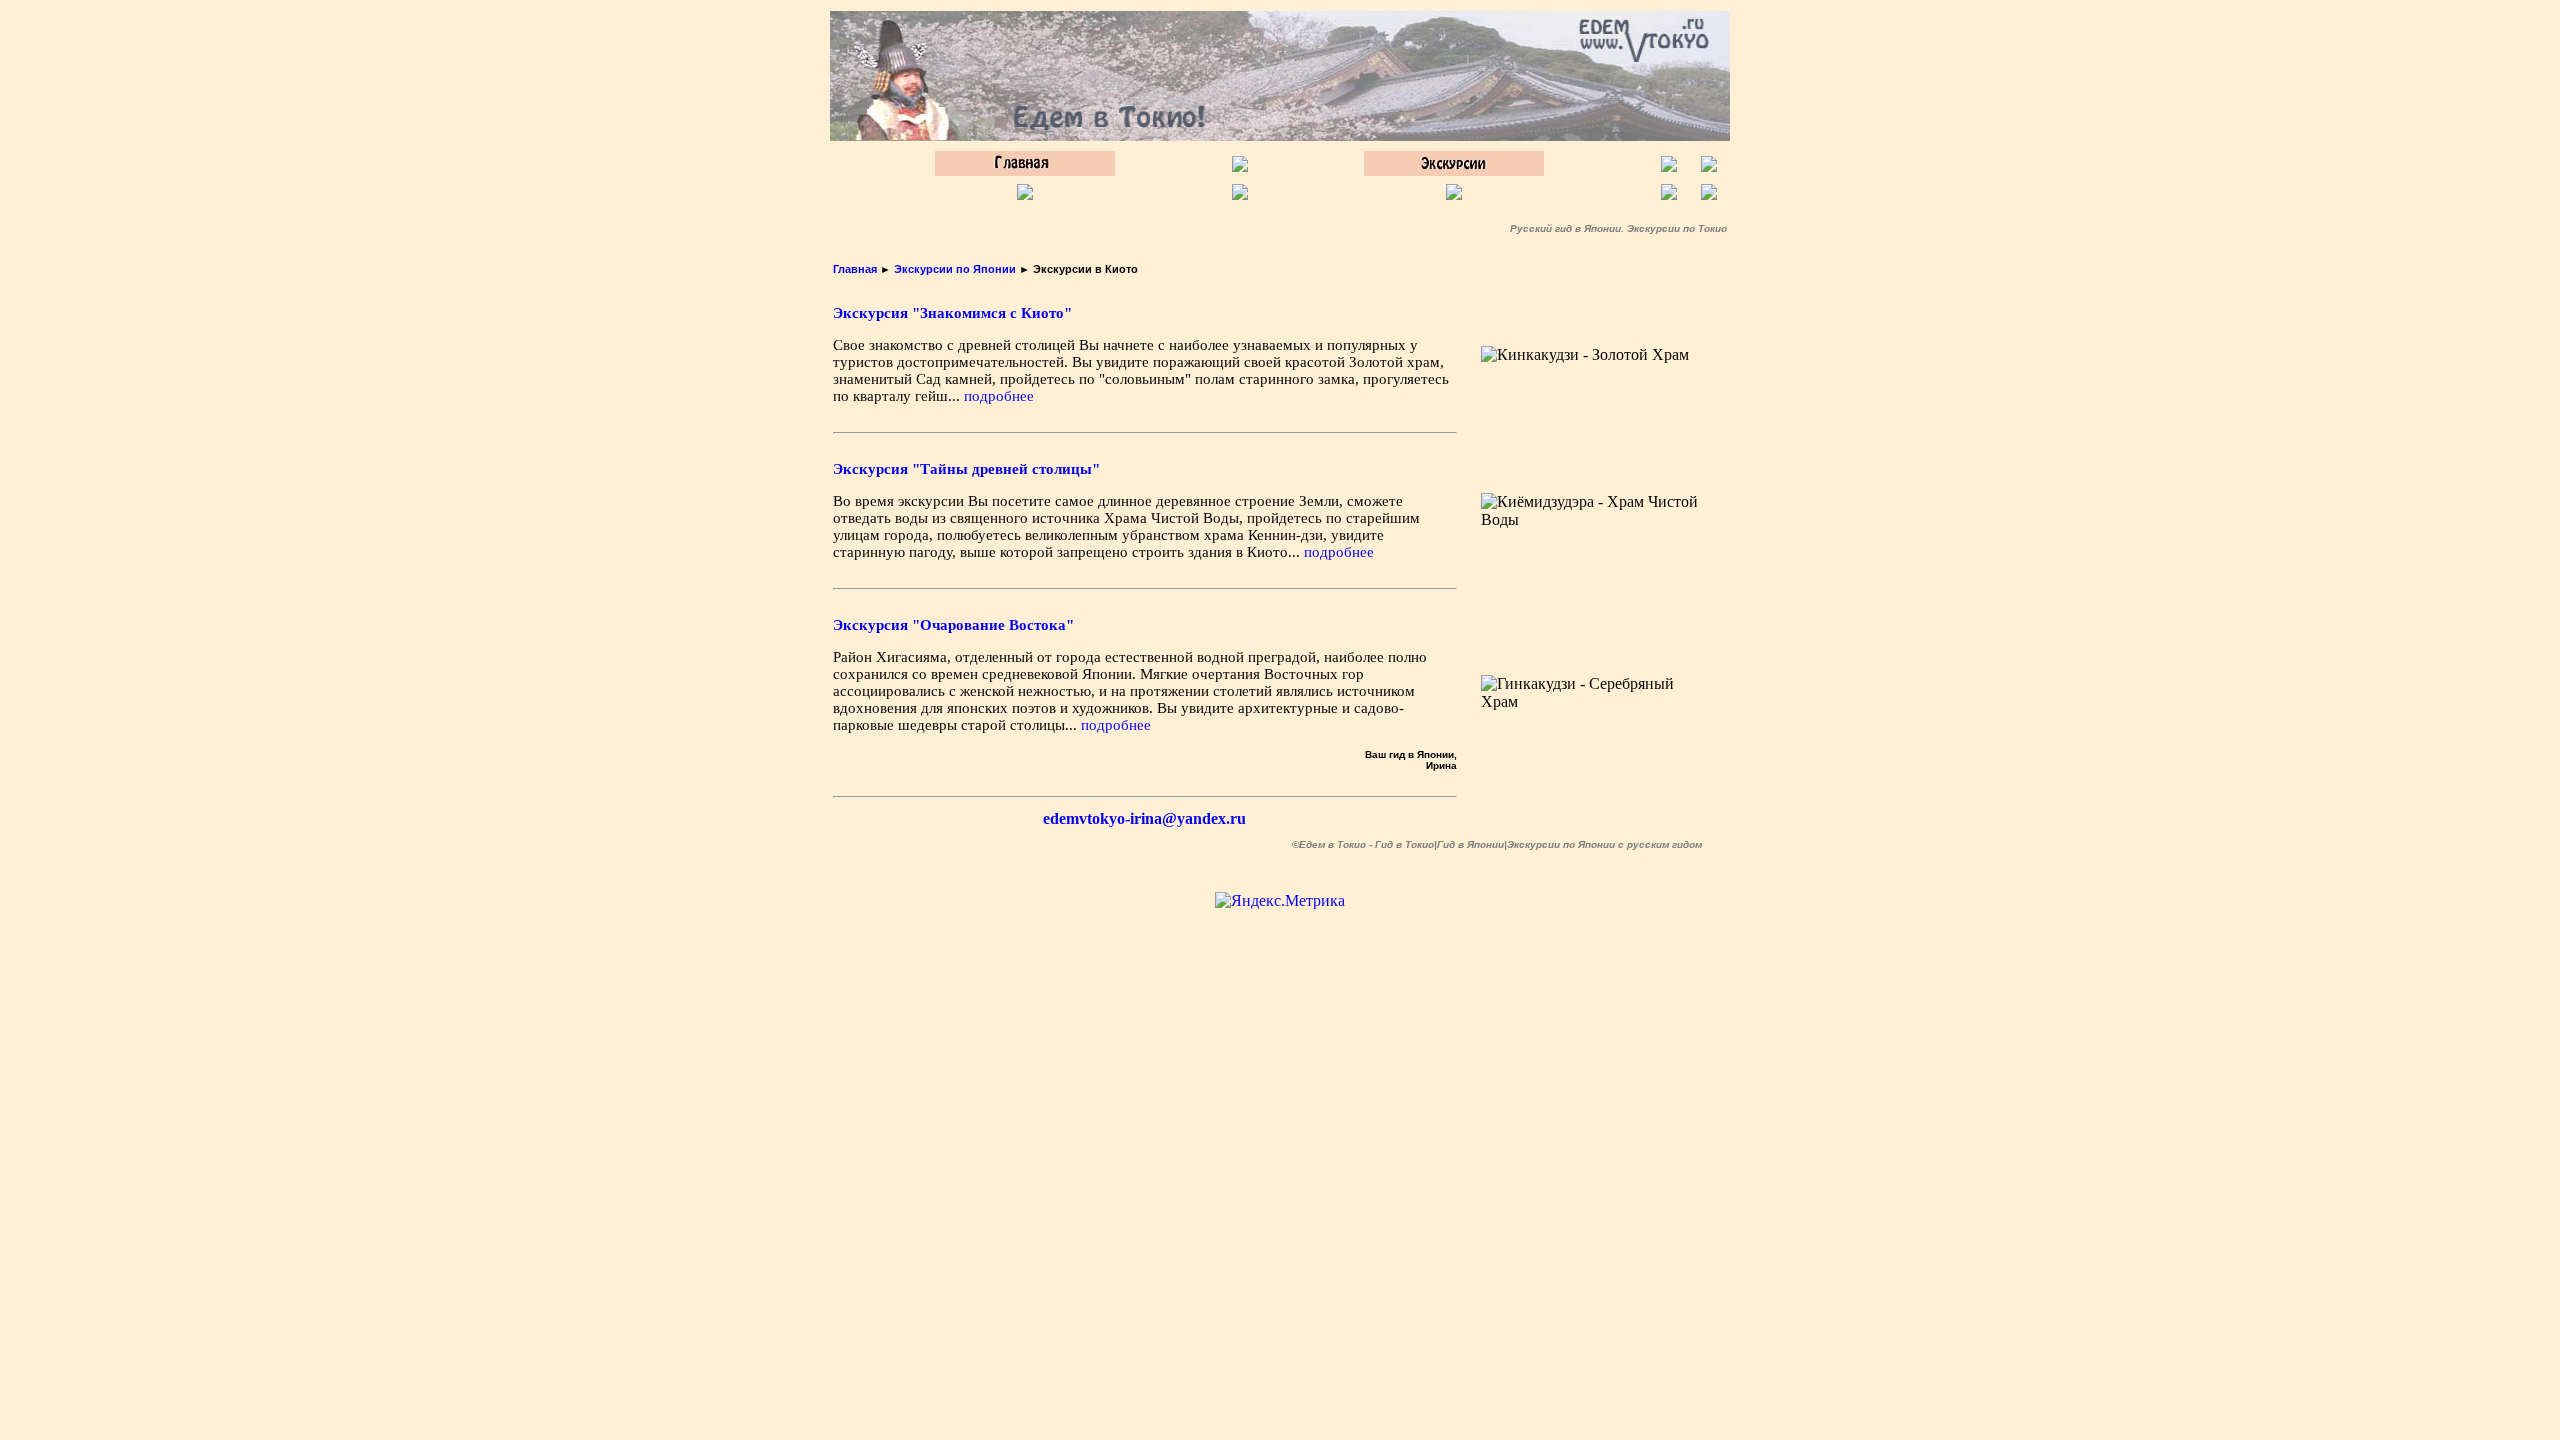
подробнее (999, 396)
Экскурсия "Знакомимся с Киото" (952, 313)
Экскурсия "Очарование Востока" (953, 625)
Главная (855, 269)
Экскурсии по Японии (955, 269)
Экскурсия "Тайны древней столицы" (966, 469)
